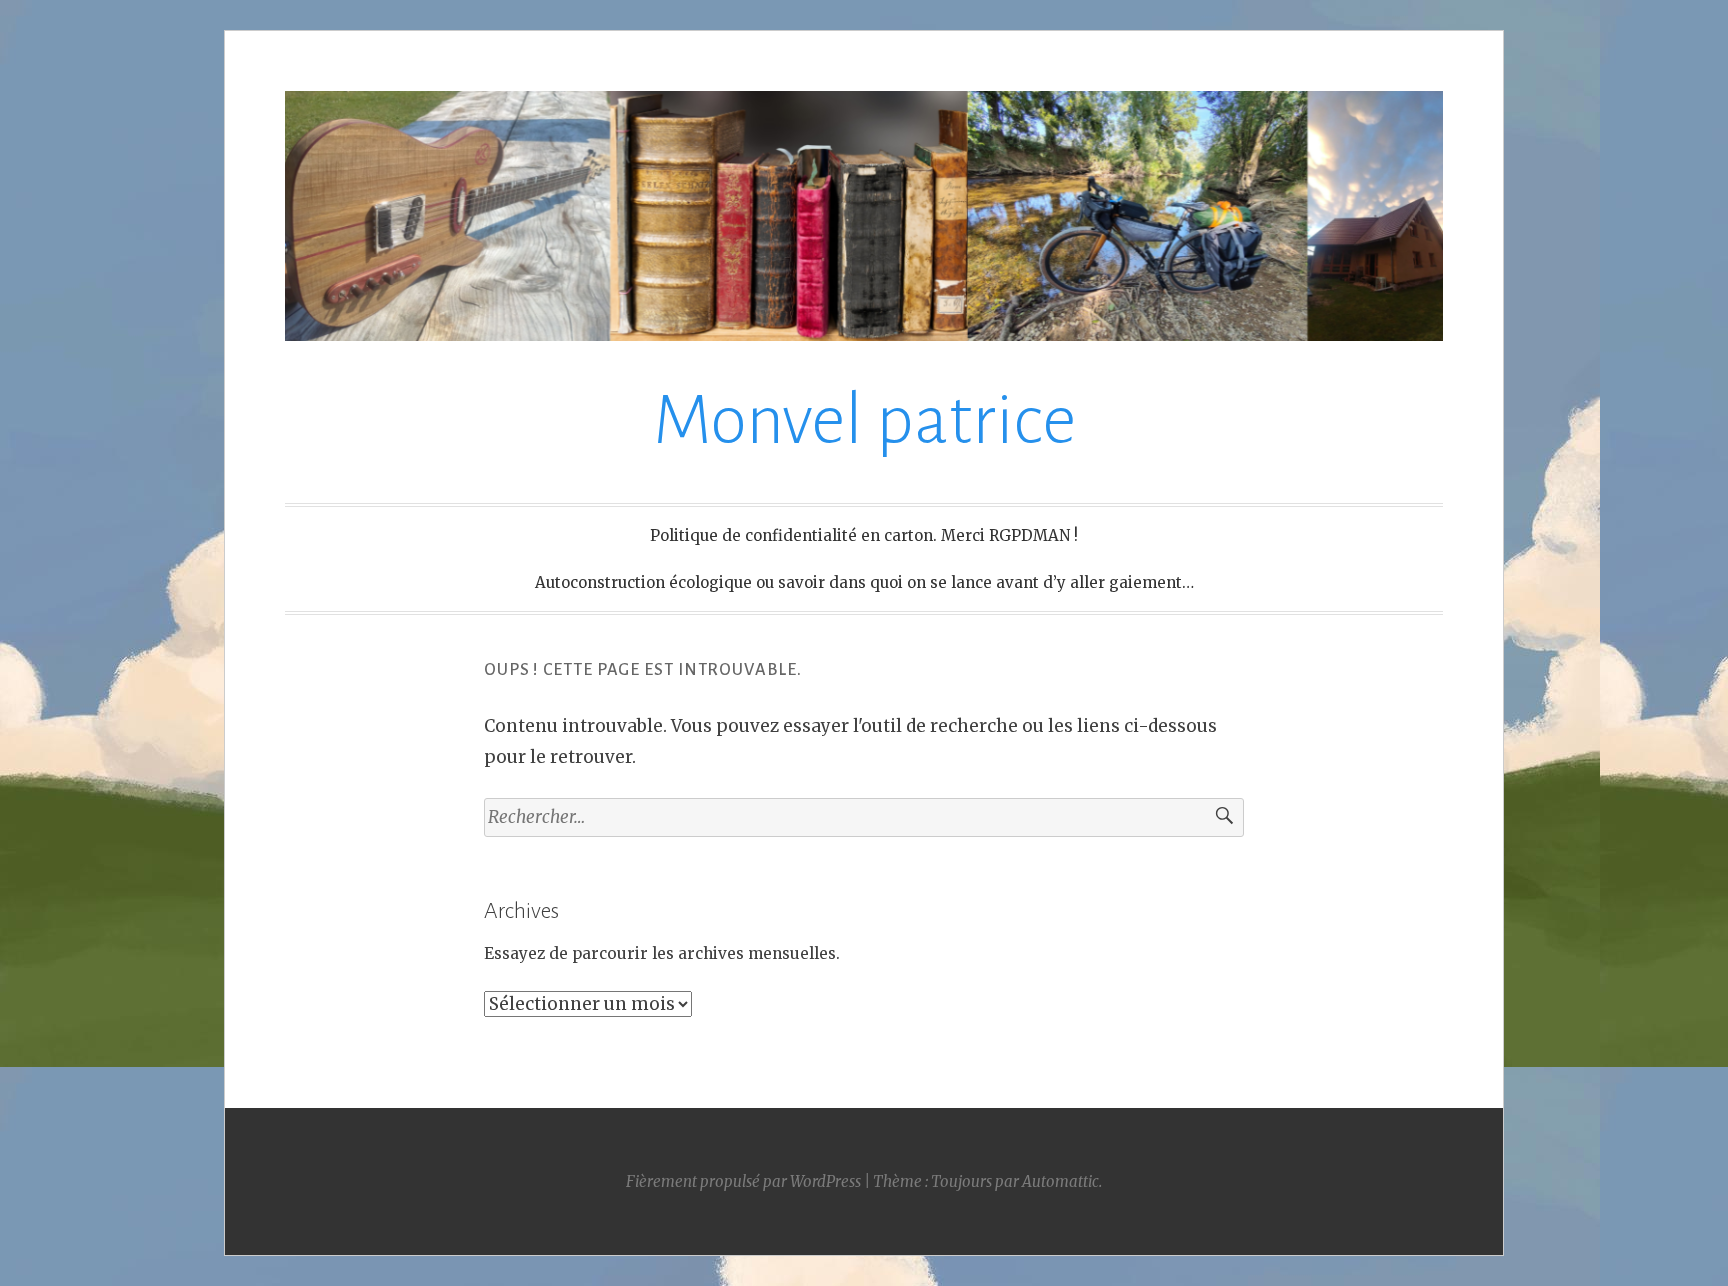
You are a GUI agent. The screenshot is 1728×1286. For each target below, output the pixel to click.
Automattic (1060, 1181)
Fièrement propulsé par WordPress (743, 1181)
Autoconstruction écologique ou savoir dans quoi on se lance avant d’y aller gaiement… (864, 582)
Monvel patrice (864, 420)
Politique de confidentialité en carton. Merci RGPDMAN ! (864, 535)
